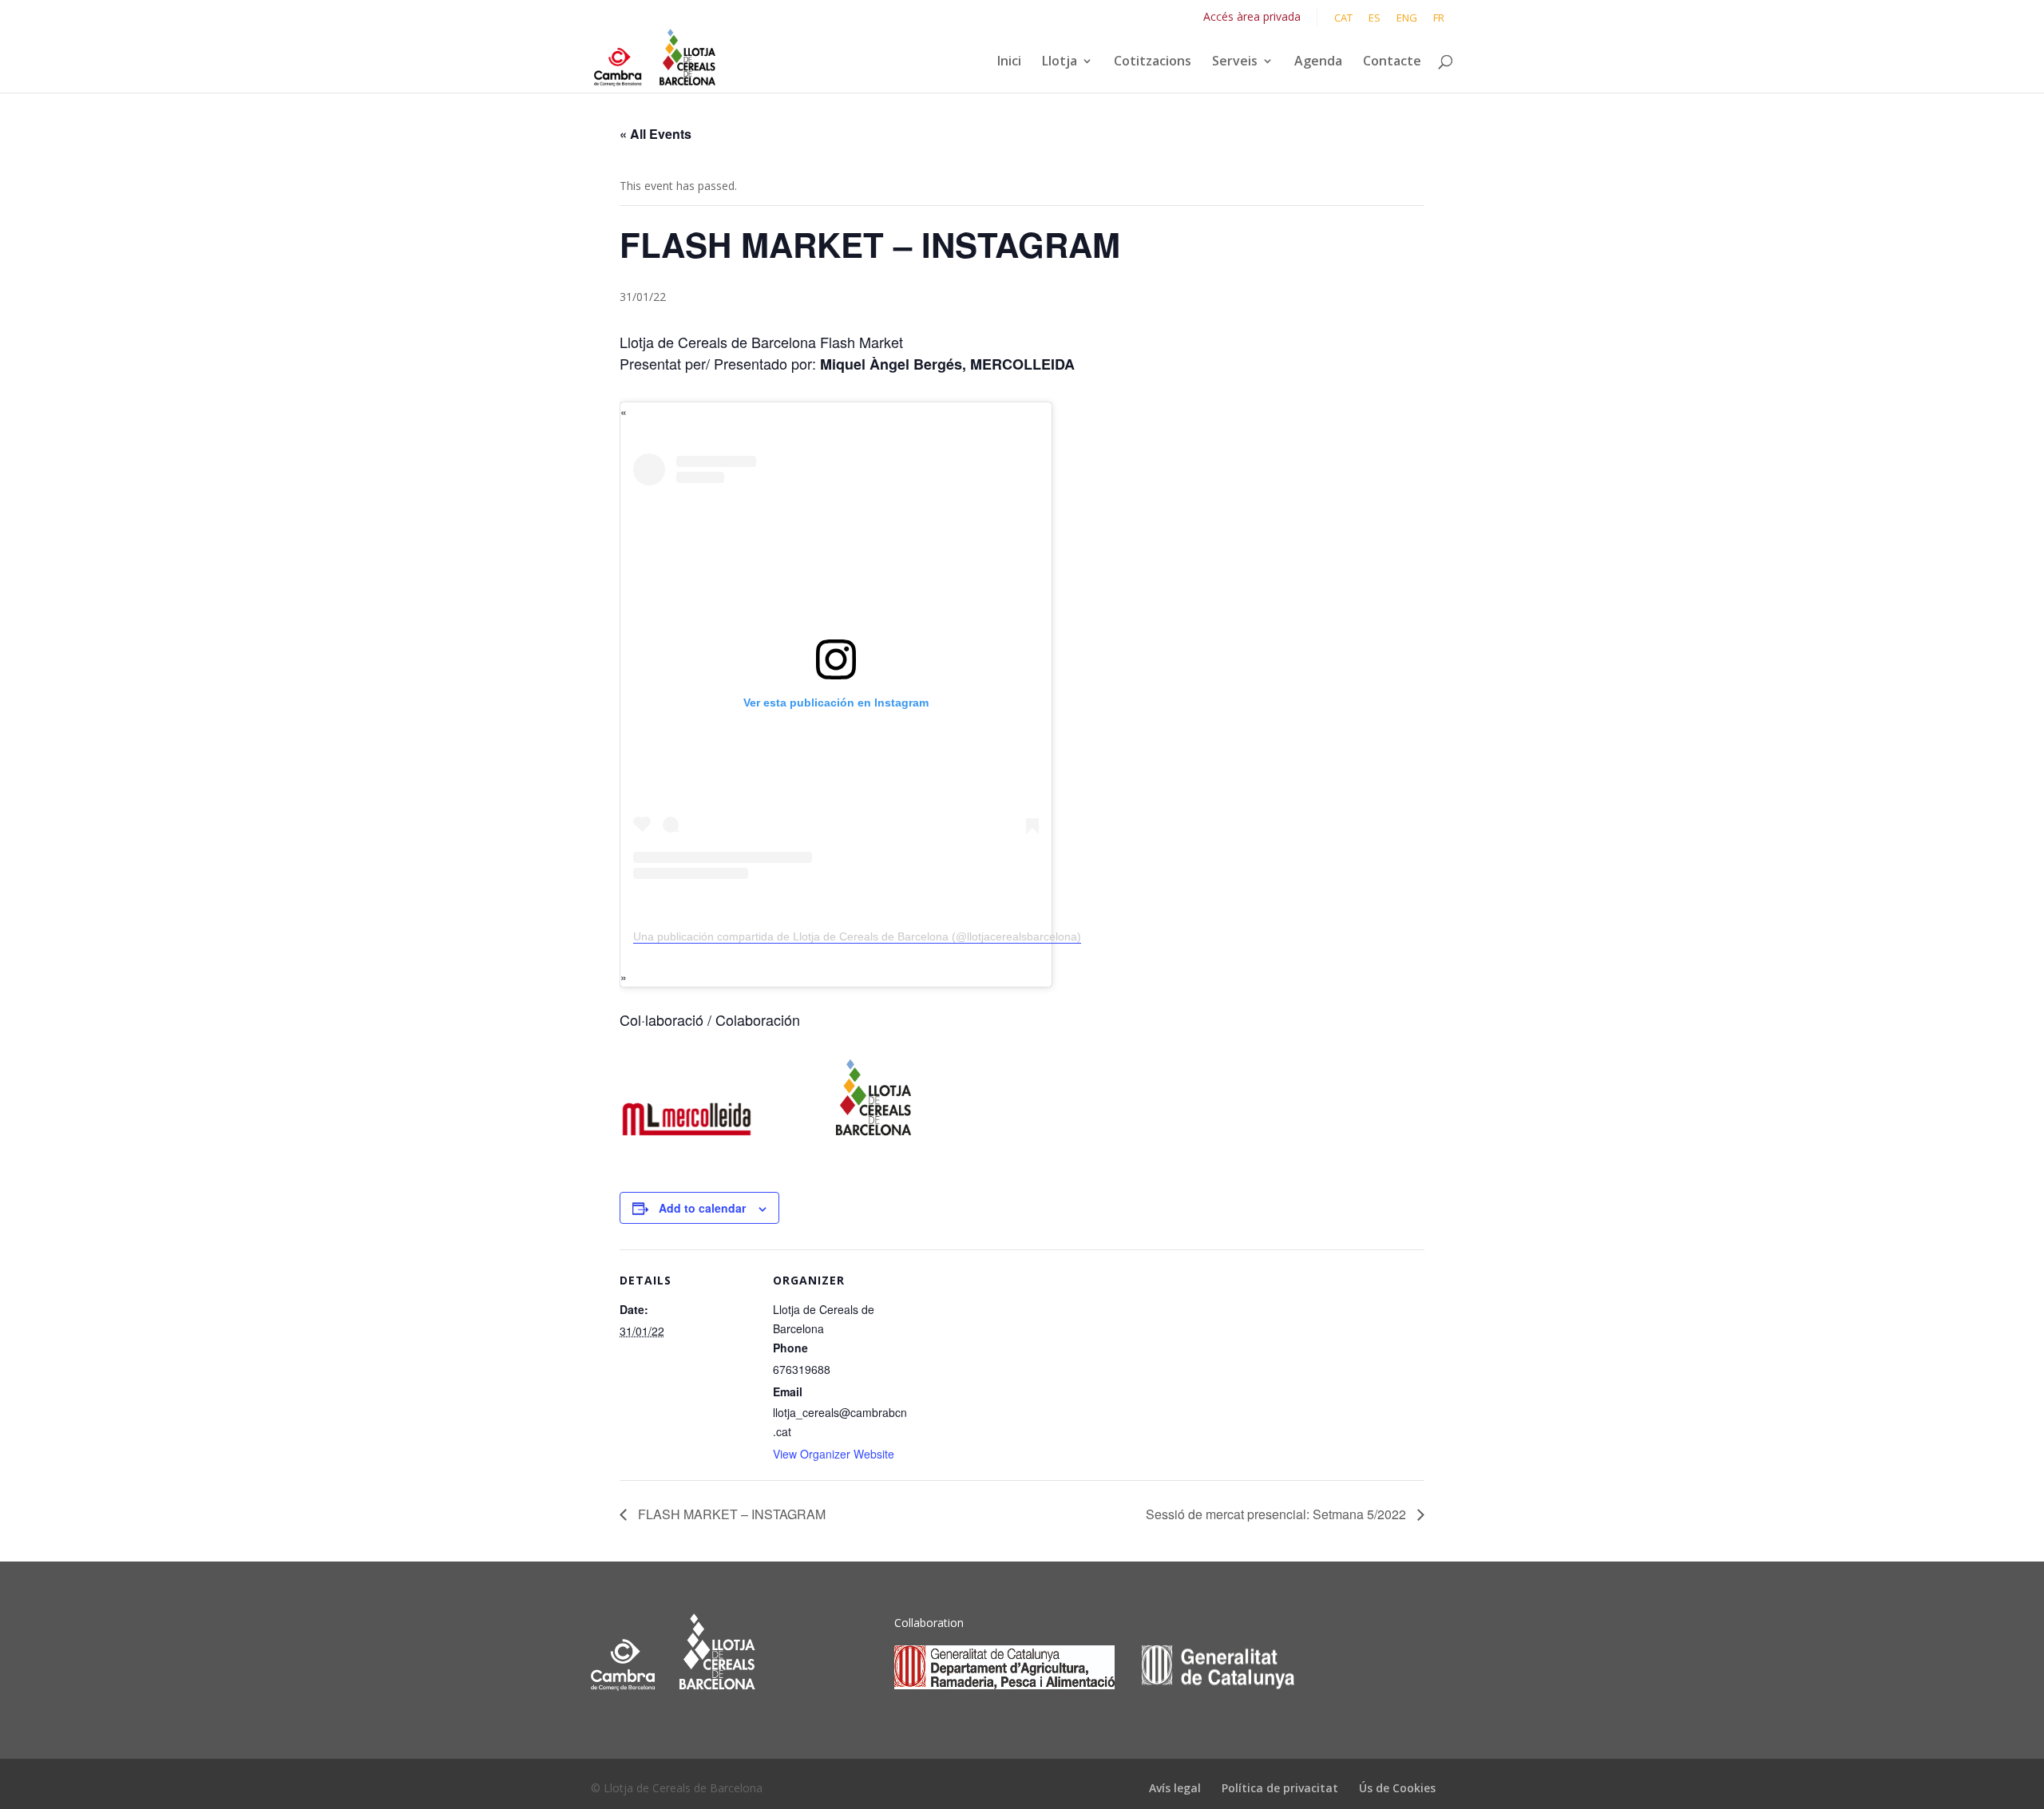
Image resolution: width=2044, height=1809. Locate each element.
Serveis (1235, 62)
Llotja (1060, 62)
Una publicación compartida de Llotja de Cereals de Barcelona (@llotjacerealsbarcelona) (857, 936)
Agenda (1318, 62)
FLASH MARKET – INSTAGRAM (730, 1514)
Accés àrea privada (1252, 16)
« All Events (656, 134)
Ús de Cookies (1397, 1788)
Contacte (1392, 62)
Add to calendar (702, 1208)
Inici (1009, 62)
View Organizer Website (834, 1454)
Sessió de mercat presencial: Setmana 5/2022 (1277, 1514)
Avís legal (1175, 1788)
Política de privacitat (1280, 1788)
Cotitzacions (1153, 62)
